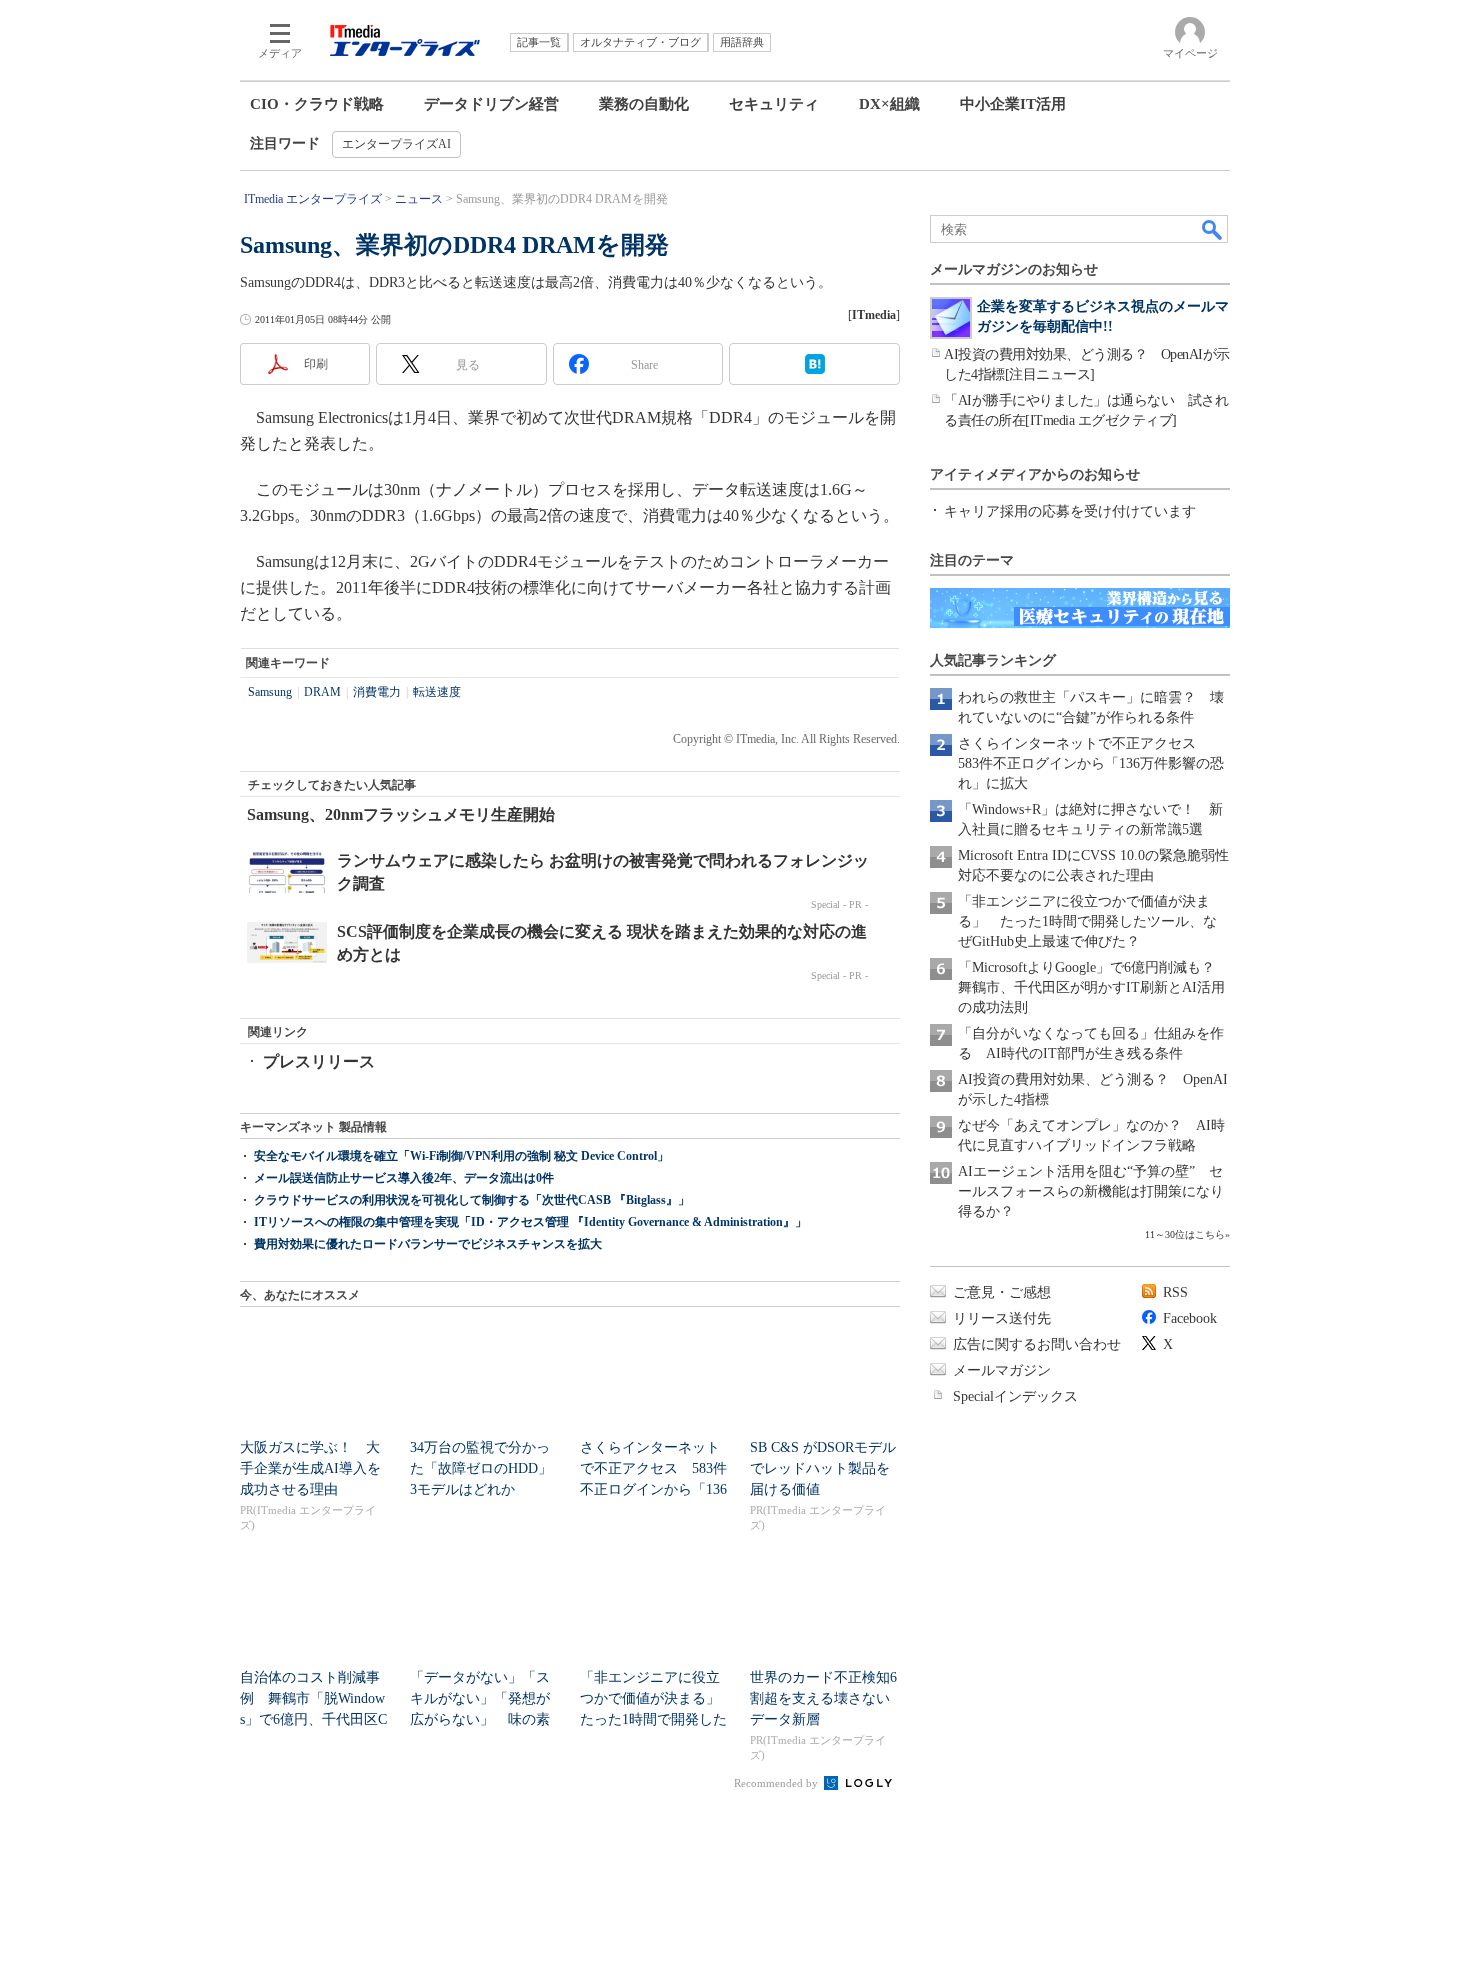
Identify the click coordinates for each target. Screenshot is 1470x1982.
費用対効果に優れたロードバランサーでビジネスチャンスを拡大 (428, 1244)
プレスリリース (319, 1061)
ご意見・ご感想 (1002, 1292)
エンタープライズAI (396, 144)
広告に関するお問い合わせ (1037, 1344)
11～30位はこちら (1185, 1234)
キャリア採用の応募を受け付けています (1070, 511)
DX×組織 (889, 104)
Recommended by (777, 1783)
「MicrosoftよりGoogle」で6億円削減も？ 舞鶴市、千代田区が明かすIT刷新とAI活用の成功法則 (1093, 987)
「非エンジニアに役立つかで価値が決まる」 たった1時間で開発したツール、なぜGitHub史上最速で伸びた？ (1087, 921)
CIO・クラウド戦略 (317, 104)
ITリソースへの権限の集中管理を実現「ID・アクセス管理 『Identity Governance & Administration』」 (530, 1222)
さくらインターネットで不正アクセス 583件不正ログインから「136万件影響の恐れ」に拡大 (1091, 763)
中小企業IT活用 (1013, 104)
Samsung (270, 692)
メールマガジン (1002, 1370)
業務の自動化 (644, 104)
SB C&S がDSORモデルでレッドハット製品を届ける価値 (823, 1468)
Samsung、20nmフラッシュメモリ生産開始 (401, 814)
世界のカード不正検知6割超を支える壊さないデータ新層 (823, 1698)
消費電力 (377, 692)
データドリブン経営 (491, 104)
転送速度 (437, 692)
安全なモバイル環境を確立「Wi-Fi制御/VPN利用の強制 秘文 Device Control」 (461, 1156)
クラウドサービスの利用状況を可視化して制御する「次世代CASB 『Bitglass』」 (472, 1200)
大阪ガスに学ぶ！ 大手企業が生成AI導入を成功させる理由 (310, 1468)
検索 (1213, 229)
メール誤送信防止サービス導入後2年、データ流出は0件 (404, 1178)
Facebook (1190, 1318)
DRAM (322, 692)
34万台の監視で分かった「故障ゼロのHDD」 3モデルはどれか (488, 1468)
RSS (1175, 1292)
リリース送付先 (1002, 1318)
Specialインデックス (1015, 1396)
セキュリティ (774, 104)
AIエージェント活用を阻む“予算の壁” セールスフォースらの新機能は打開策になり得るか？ (1091, 1191)
